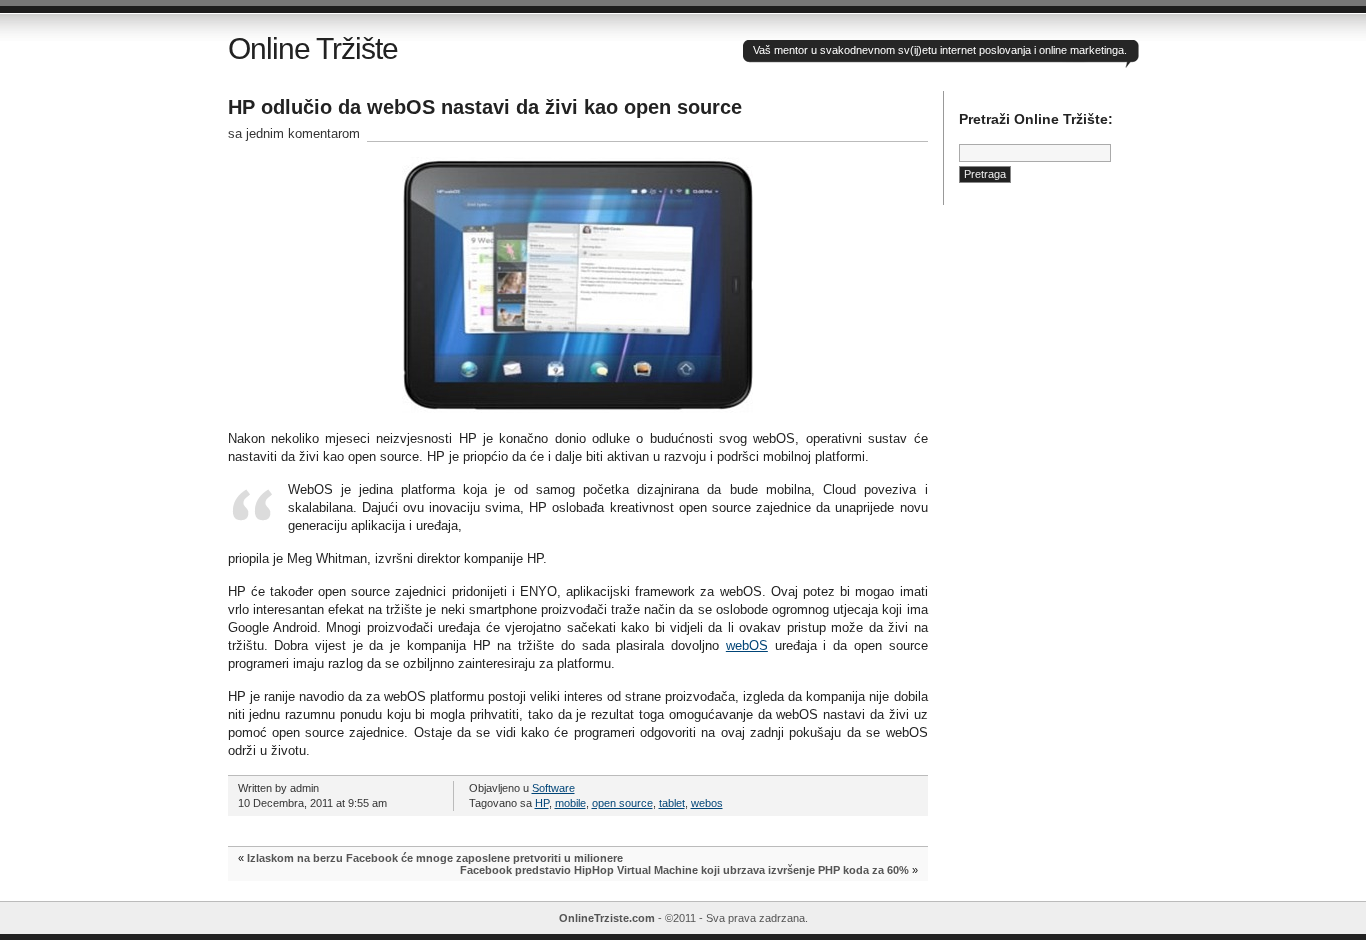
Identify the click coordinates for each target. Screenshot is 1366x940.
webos (707, 803)
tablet (672, 803)
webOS (747, 645)
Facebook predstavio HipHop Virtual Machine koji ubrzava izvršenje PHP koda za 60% (684, 870)
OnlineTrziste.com (607, 918)
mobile (570, 803)
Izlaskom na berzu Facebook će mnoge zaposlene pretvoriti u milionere (435, 858)
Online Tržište (313, 48)
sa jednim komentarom (294, 133)
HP (542, 803)
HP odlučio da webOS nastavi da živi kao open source (485, 107)
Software (553, 788)
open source (622, 803)
